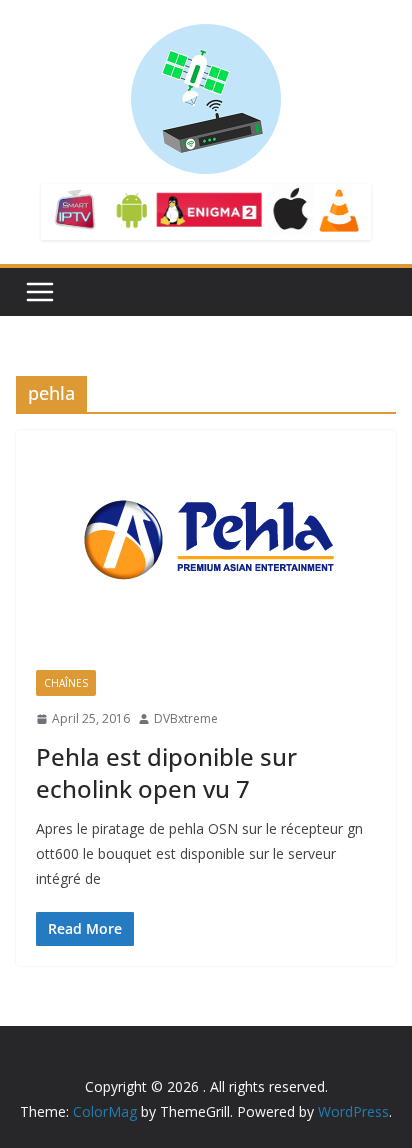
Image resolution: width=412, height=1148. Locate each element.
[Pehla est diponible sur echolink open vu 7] (206, 540)
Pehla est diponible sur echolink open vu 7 (166, 772)
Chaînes (66, 683)
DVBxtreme (186, 718)
